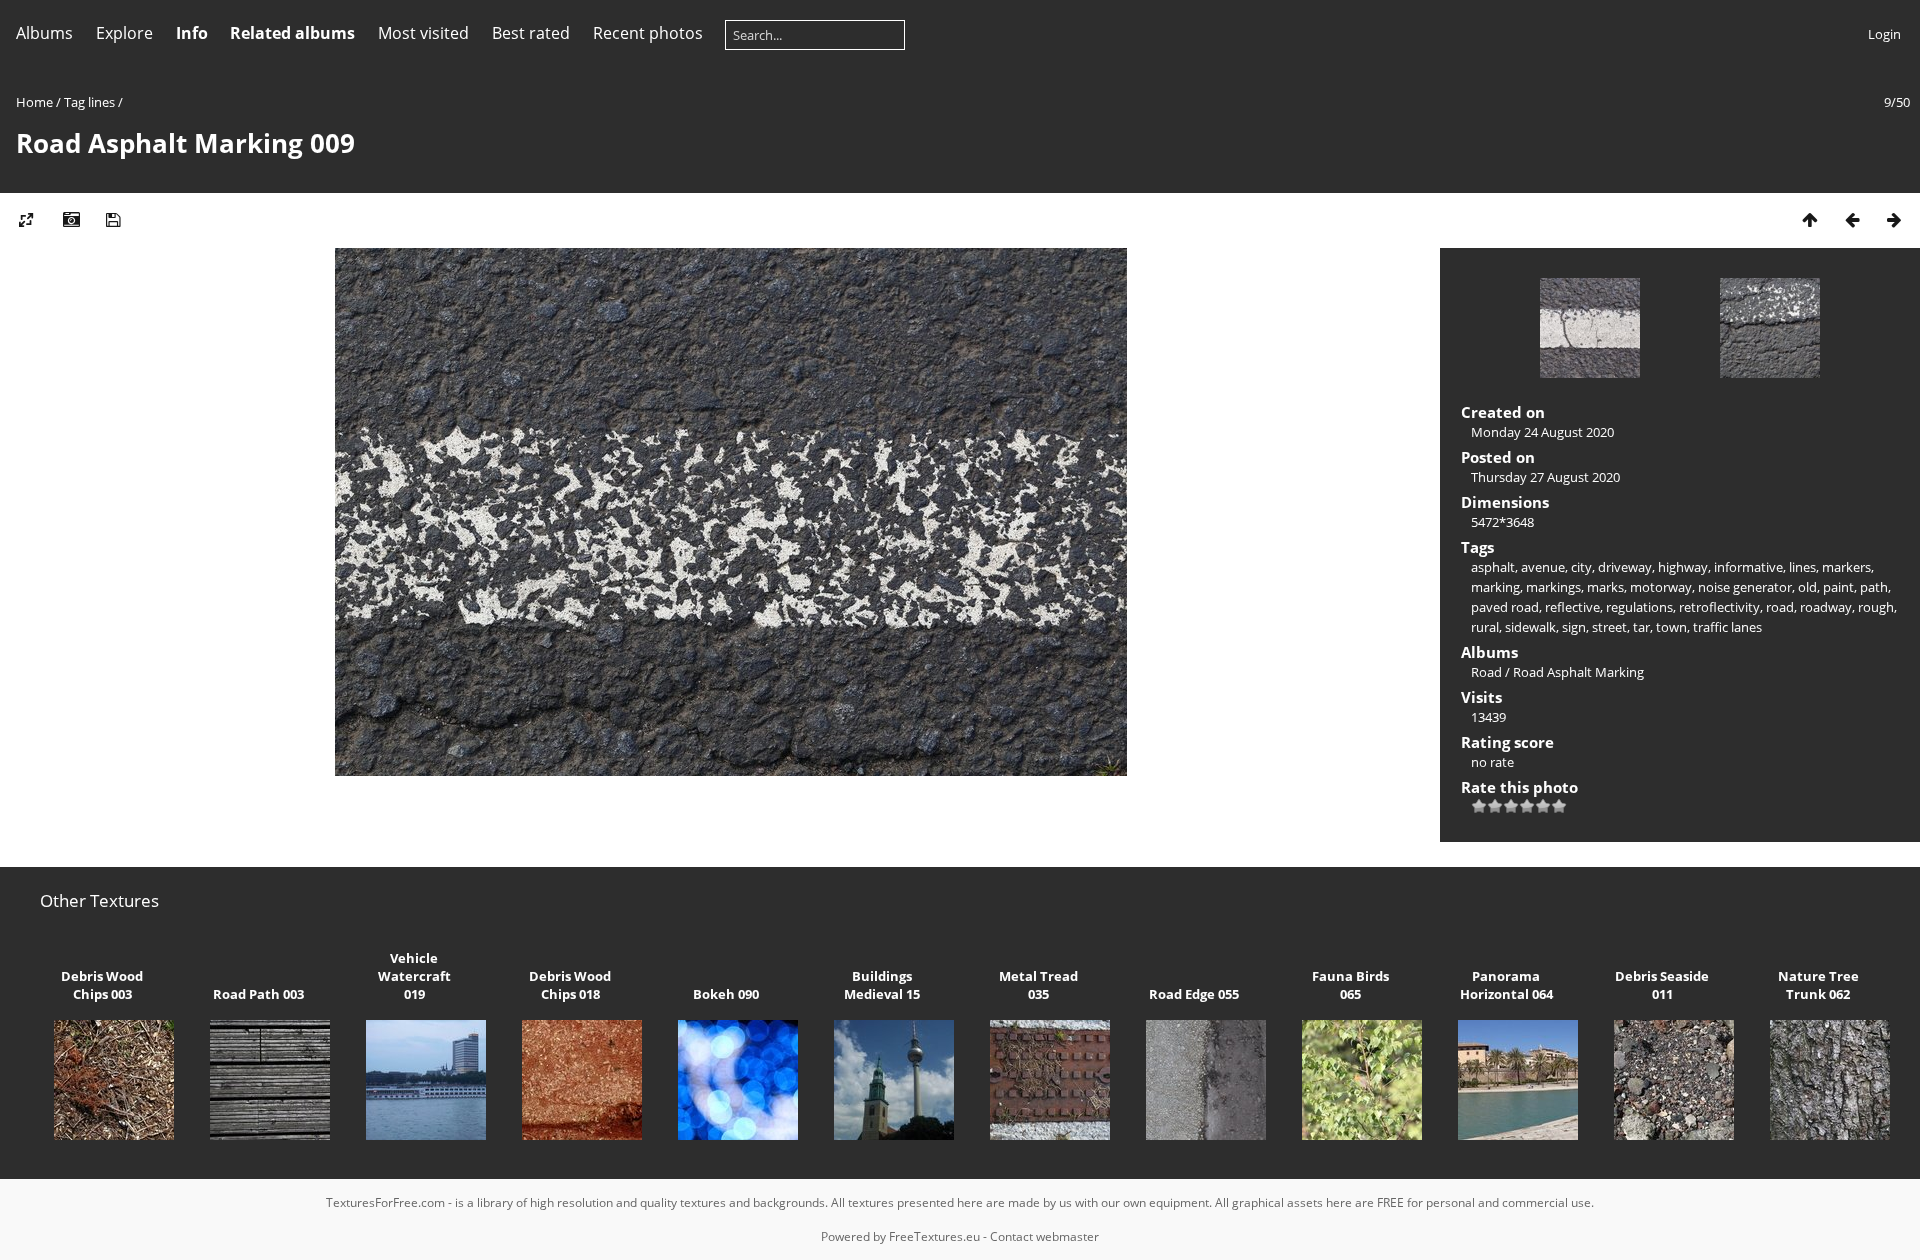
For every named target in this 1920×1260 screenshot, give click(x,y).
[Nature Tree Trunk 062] (1818, 1135)
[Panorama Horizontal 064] (1506, 1135)
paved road (1505, 607)
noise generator (1745, 587)
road (1780, 607)
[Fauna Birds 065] (1350, 1135)
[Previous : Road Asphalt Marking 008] (1852, 219)
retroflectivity (1719, 607)
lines (101, 102)
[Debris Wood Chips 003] (102, 1135)
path (1874, 587)
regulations (1639, 607)
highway (1683, 567)
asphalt (1493, 567)
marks (1605, 587)
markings (1553, 587)
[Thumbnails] (1810, 219)
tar (1641, 627)
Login (1884, 34)
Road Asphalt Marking (1578, 672)
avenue (1543, 567)
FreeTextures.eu (934, 1236)
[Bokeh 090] (726, 1135)
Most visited (423, 33)
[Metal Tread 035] (1038, 1135)
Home (34, 102)
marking (1495, 587)
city (1581, 567)
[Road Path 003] (258, 1135)
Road (1486, 672)
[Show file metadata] (71, 219)
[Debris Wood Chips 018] (570, 1135)
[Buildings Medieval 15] (882, 1135)
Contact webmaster (1044, 1236)
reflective (1572, 607)
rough (1876, 607)
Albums (44, 33)
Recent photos (648, 33)
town (1671, 627)
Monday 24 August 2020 (1542, 432)
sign (1574, 627)
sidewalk (1530, 627)
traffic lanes (1727, 627)
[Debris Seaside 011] (1662, 1135)
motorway (1661, 587)
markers (1846, 567)
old (1807, 587)
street (1609, 627)
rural (1485, 627)
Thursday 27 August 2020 (1545, 477)
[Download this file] (113, 219)
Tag (74, 102)
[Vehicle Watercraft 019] (414, 1135)
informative (1748, 567)
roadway (1826, 607)
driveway (1625, 567)
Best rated (531, 33)
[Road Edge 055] (1194, 1135)
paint (1838, 587)
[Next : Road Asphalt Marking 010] (1894, 219)
